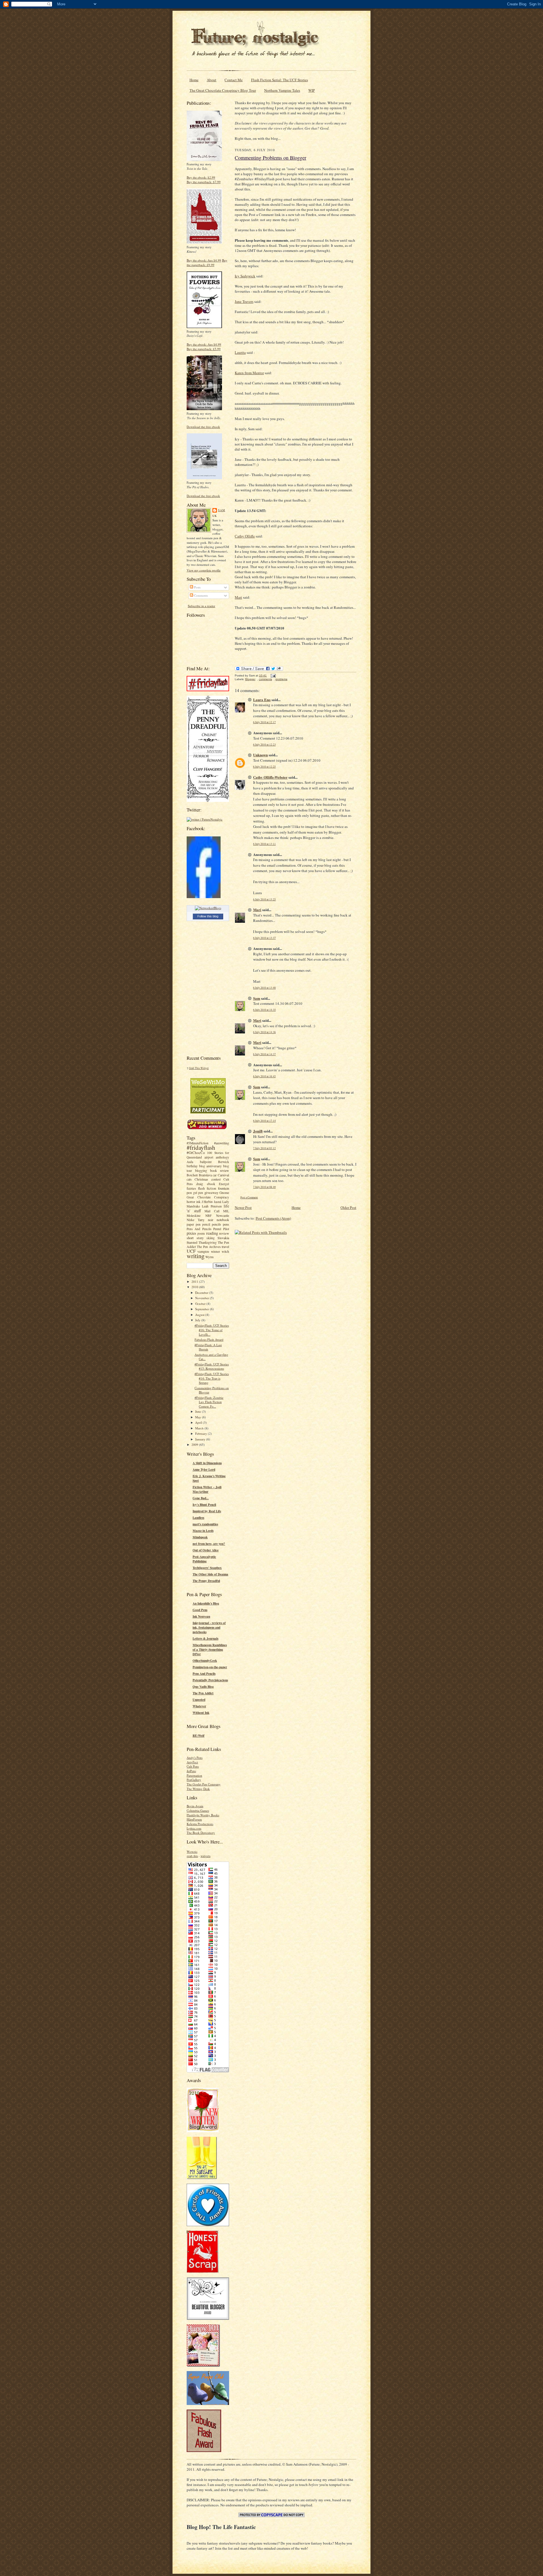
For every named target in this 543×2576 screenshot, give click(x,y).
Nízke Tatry (196, 1220)
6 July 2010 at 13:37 (264, 938)
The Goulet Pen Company (204, 1784)
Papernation (194, 1775)
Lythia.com (194, 1828)
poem (201, 1233)
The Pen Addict (203, 1693)
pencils (216, 1224)
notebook (223, 1220)
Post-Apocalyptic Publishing (204, 1559)
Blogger (250, 679)
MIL (226, 1211)
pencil (206, 1224)
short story (195, 1238)
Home (194, 80)
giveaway (211, 1192)
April (199, 1422)
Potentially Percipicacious (210, 1680)
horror (191, 1202)
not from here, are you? (209, 1544)
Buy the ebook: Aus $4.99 (204, 260)
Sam (222, 510)
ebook (211, 1184)
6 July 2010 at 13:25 (264, 899)
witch (225, 1251)
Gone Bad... (201, 1498)
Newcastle (223, 1216)
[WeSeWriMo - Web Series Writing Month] (208, 1112)
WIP (312, 90)
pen (198, 1224)
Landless (198, 1518)
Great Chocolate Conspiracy (208, 1197)
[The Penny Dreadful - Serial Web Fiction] (208, 801)
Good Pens (200, 1610)
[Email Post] (272, 675)
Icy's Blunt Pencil (204, 1505)
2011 (195, 1281)
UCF (191, 1251)
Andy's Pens (195, 1758)
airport (209, 1157)
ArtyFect (192, 1762)
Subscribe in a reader (202, 606)
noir (211, 1220)
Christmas (201, 1179)
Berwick (224, 1162)
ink (198, 1202)
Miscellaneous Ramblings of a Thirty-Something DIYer (210, 1650)
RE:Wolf (199, 1736)
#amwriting (222, 1143)
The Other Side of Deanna (210, 1574)
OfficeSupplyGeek (205, 1661)
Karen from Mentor (249, 373)
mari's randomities (205, 1524)
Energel (224, 1184)
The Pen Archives (209, 1247)
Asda (190, 1162)
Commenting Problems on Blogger (271, 158)
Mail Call (212, 1211)
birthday (192, 1166)
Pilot (226, 1229)
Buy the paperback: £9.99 (207, 263)
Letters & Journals (205, 1639)
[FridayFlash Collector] (208, 690)
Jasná (217, 1202)
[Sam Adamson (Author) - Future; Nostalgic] (204, 897)
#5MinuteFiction (198, 1143)
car (215, 1175)
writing (196, 1256)
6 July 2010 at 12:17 (264, 722)
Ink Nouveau (201, 1616)
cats (189, 1179)
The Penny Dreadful (206, 1581)
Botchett (192, 1175)
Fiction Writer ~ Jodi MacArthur (207, 1489)
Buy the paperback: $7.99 (204, 182)
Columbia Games (198, 1811)
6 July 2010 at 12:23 (264, 745)
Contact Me (234, 80)
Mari (238, 597)
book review (220, 1170)
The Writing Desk (198, 1789)
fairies (191, 1188)
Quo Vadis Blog (203, 1687)
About (212, 80)
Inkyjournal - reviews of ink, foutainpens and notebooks (209, 1628)
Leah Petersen (212, 1206)
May (199, 1417)
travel (225, 1247)
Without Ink (201, 1713)
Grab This (195, 1068)
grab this (192, 1856)
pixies (191, 1233)
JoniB (258, 1131)
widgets (205, 1856)
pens (226, 1224)
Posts (197, 587)
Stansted (192, 1242)
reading (212, 1233)
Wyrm (209, 1257)
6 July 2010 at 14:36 (264, 1032)
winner (216, 1251)
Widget (205, 1068)
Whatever (199, 1706)
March (200, 1428)
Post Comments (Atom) (273, 1218)
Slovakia (223, 1238)
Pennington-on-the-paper (210, 1667)
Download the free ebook (203, 427)
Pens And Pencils (199, 1229)
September (202, 1309)
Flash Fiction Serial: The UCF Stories (280, 80)
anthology (222, 1157)
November (202, 1298)
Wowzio (192, 1852)
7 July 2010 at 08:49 (264, 1187)
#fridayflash (201, 1147)
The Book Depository (201, 1833)
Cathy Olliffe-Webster (270, 777)
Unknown (260, 755)
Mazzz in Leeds (203, 1531)
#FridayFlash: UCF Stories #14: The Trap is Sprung (212, 1378)
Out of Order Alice (206, 1550)
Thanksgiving (208, 1242)
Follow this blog (208, 916)
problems (281, 679)
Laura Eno (262, 700)
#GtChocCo (196, 1153)
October (201, 1304)
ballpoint (206, 1162)
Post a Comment (249, 1197)
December (202, 1293)
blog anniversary (210, 1166)
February (202, 1433)
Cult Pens (193, 1766)
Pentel (217, 1229)
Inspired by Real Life (207, 1511)
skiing (211, 1238)
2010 (195, 1287)
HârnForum (194, 1819)
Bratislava (205, 1175)
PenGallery (194, 1780)
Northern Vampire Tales (282, 90)
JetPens (191, 1771)
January (201, 1439)
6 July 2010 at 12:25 (264, 767)
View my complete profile (204, 570)
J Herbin (207, 1202)
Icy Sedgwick (245, 276)
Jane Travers (244, 301)
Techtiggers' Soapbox (207, 1568)
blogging (201, 1171)
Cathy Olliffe (245, 536)
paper (190, 1224)
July (198, 1320)
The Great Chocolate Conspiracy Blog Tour (223, 90)
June (199, 1411)
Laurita (240, 352)
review (224, 1233)
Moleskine (194, 1216)
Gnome (224, 1193)
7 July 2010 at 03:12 (264, 1148)
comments (265, 679)
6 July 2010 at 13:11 (264, 844)
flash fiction (207, 1188)
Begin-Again (195, 1806)
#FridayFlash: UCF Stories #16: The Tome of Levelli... (212, 1330)
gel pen (198, 1193)
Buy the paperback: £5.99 (204, 349)
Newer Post (243, 1207)
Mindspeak (200, 1537)
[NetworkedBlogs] (208, 908)
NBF (208, 1216)
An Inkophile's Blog (206, 1603)
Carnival (223, 1175)
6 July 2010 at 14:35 (264, 1010)
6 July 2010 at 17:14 (264, 1121)
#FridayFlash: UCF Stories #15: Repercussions (212, 1366)
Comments (201, 595)
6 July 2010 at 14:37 (264, 1054)
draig (200, 1184)
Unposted (199, 1700)
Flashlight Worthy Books (203, 1815)
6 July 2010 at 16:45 (264, 1076)
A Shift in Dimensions (207, 1463)
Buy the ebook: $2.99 (201, 177)
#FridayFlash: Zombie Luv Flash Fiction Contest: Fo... (209, 1402)
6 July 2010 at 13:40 (264, 988)
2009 (195, 1445)
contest (216, 1179)
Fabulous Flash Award (209, 1340)
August (200, 1315)
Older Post (348, 1207)
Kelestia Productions (200, 1824)
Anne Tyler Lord (204, 1470)
